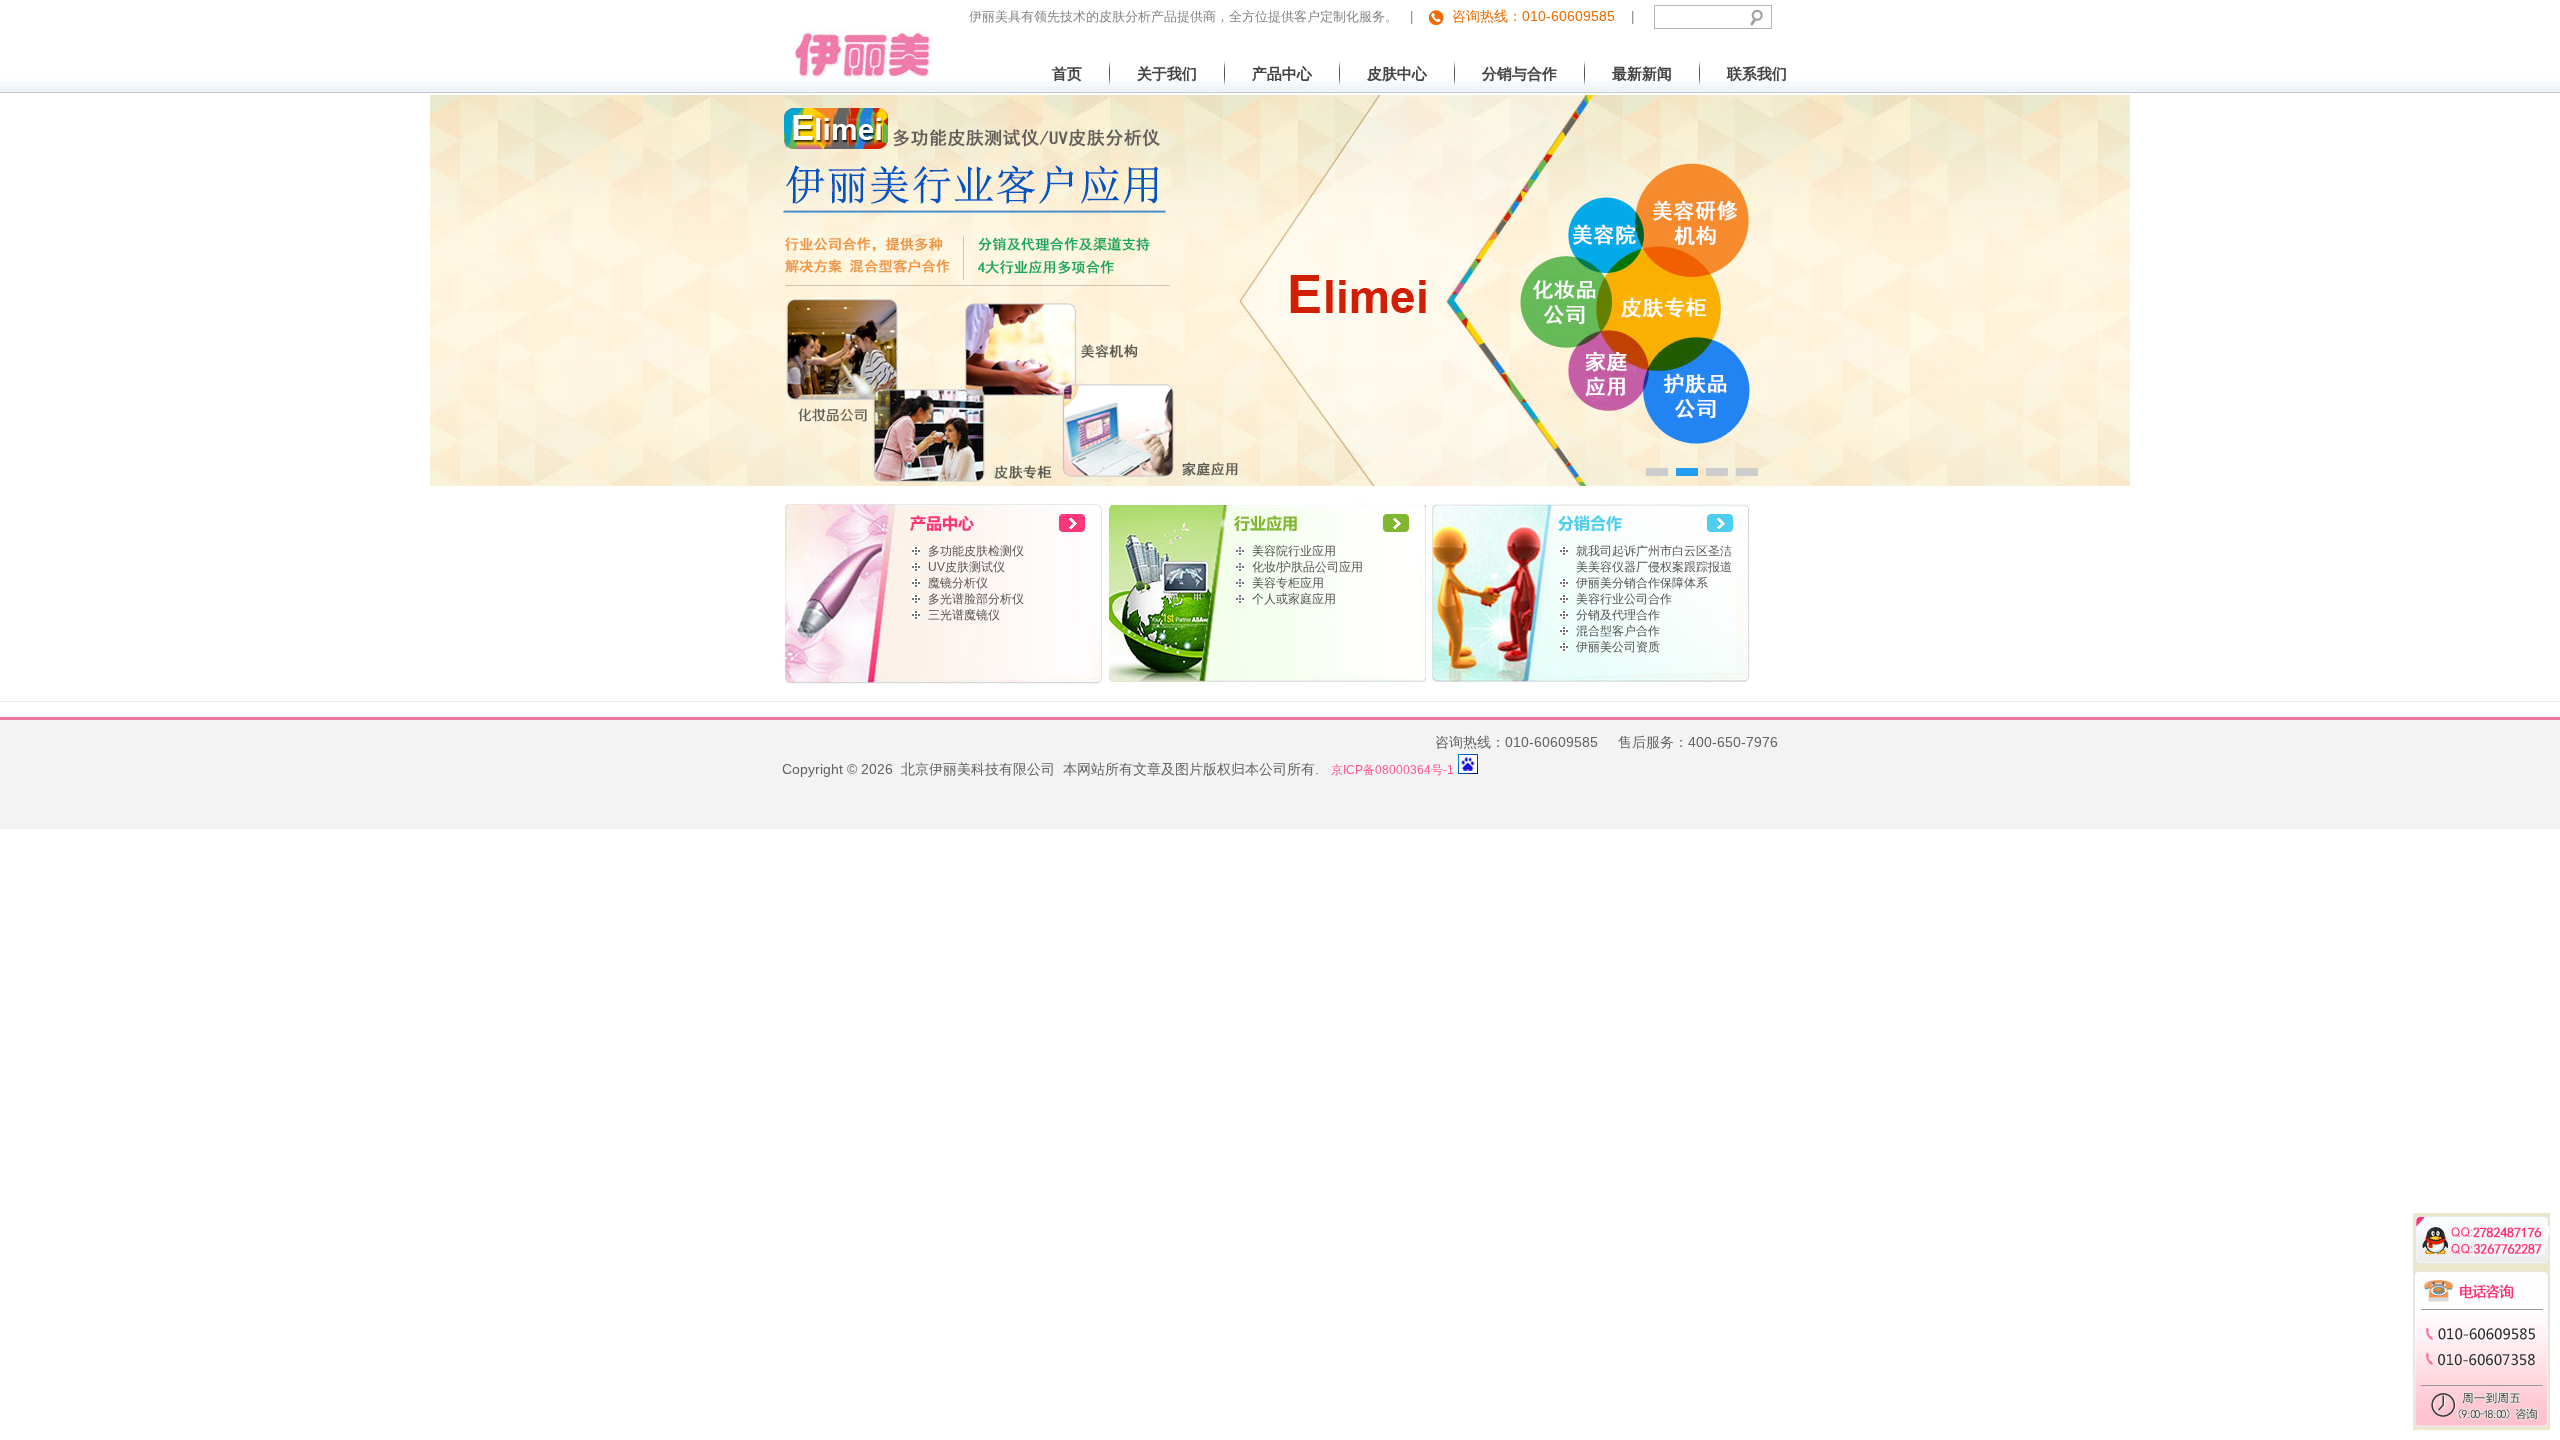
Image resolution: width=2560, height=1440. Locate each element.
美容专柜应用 (1288, 583)
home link (944, 522)
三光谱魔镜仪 (964, 615)
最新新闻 (1642, 73)
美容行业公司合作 (1624, 599)
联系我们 (1757, 73)
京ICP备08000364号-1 (1392, 770)
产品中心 (1282, 73)
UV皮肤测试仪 (966, 567)
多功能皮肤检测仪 (976, 551)
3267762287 (2494, 1246)
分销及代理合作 (1618, 615)
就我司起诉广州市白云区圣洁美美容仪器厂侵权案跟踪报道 (1654, 559)
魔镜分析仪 (958, 583)
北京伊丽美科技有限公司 (857, 39)
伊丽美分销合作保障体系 (1642, 583)
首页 (1067, 73)
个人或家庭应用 (1294, 599)
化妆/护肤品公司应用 (1307, 567)
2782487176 (2494, 1229)
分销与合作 (1519, 73)
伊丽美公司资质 (1618, 647)
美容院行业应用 (1294, 551)
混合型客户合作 (1618, 631)
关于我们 (1167, 73)
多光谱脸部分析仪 (976, 599)
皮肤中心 (1397, 73)
